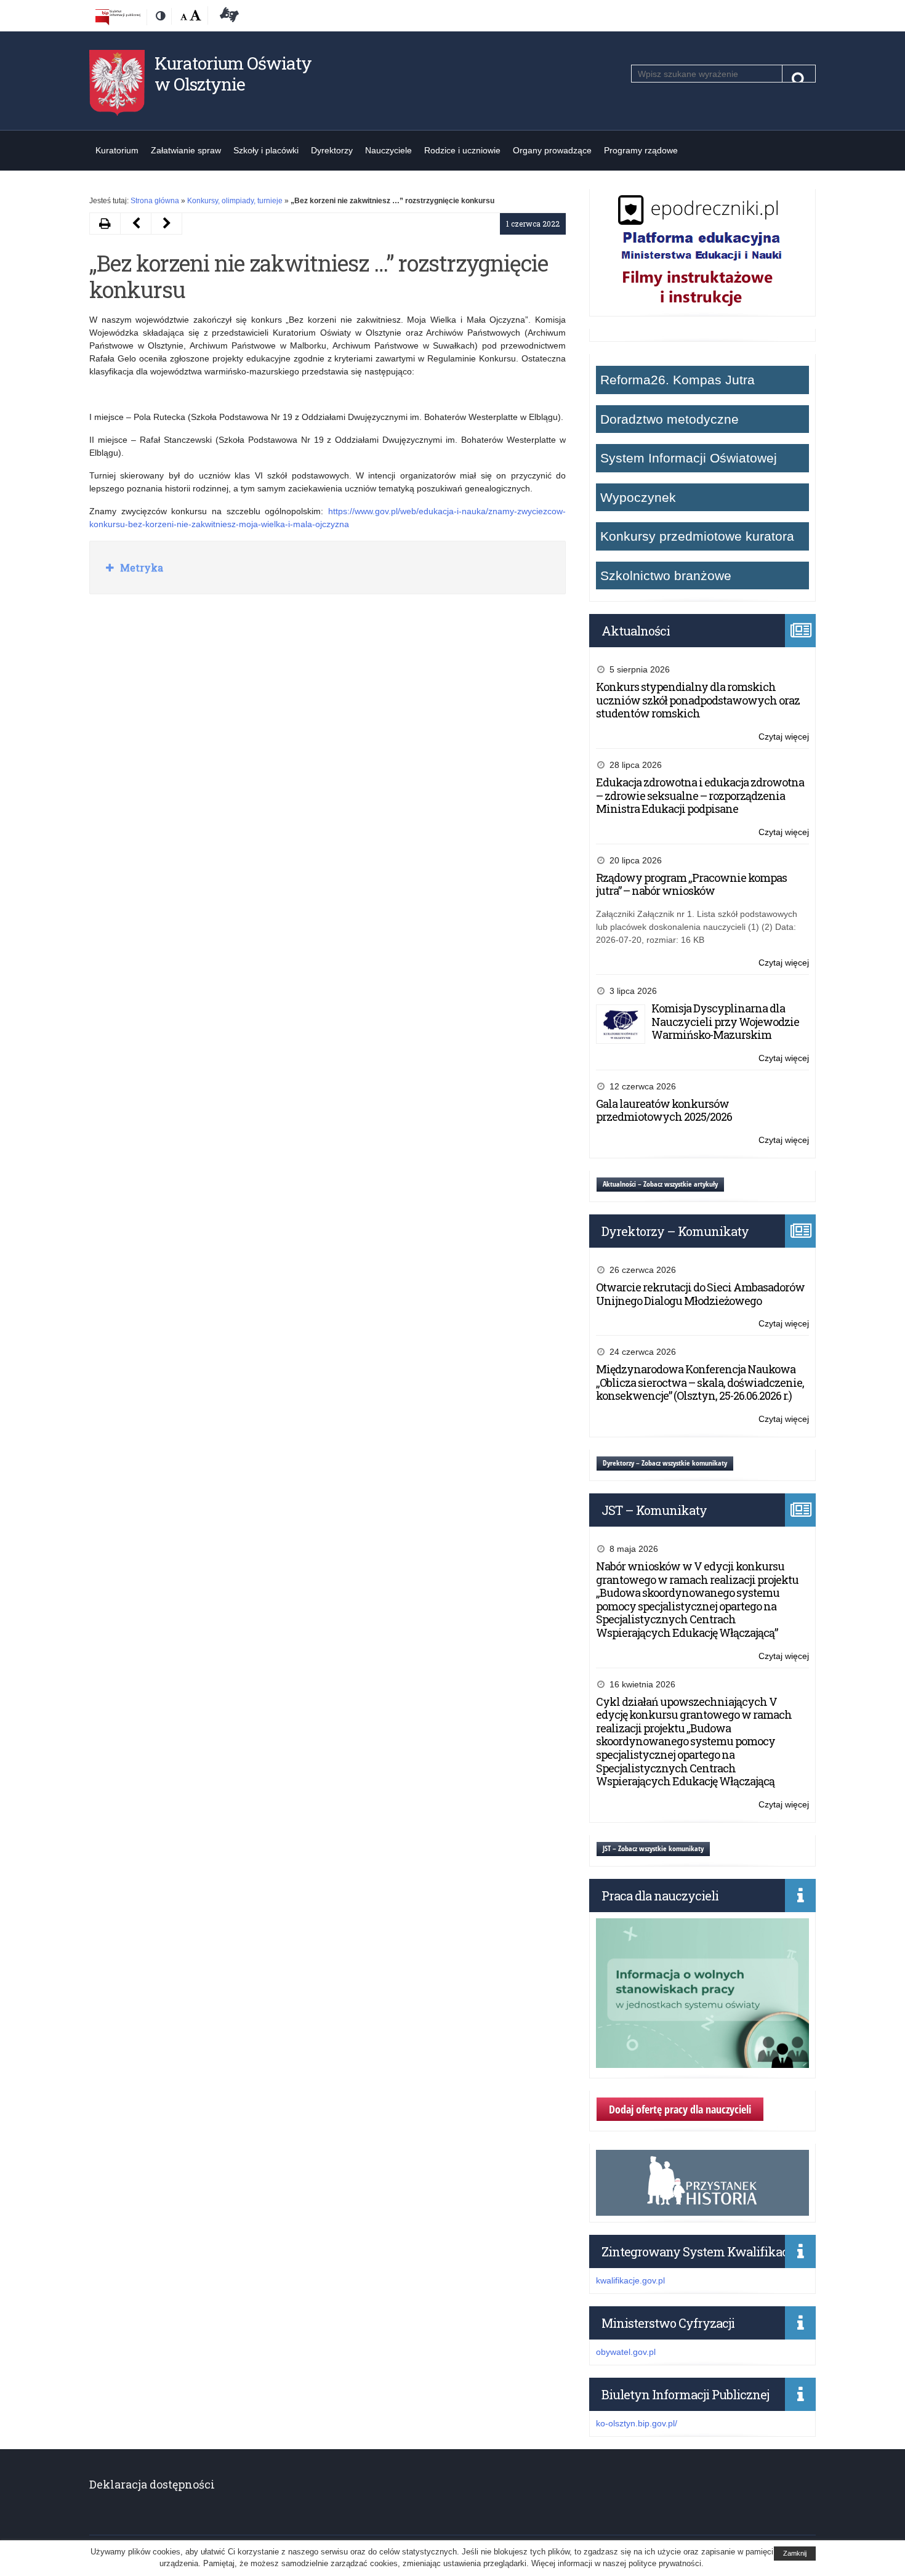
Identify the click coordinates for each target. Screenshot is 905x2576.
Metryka (140, 567)
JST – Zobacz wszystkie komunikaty (653, 1848)
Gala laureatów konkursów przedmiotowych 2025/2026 (664, 1110)
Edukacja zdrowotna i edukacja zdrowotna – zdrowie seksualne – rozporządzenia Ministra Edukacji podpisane (700, 795)
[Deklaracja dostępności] (227, 17)
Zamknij (795, 2553)
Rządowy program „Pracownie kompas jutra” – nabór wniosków (691, 884)
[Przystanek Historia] (702, 2209)
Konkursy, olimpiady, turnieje (235, 201)
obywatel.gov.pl (626, 2352)
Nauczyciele (388, 150)
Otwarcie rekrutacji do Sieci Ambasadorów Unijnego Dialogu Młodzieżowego (700, 1294)
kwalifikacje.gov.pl (630, 2280)
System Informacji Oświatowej (689, 458)
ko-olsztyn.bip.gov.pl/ (637, 2423)
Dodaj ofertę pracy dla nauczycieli (680, 2109)
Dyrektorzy (332, 150)
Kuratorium (117, 150)
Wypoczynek (638, 497)
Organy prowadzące (552, 150)
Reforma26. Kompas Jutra (678, 380)
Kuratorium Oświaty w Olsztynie (233, 74)
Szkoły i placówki (266, 150)
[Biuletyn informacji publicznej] (118, 17)
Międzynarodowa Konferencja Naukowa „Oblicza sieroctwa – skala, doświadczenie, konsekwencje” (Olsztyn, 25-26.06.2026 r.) (700, 1382)
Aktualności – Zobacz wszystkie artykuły (660, 1184)
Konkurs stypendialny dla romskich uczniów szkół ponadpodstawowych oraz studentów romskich (698, 700)
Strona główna (155, 201)
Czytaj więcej (784, 737)
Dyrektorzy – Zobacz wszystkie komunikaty (665, 1463)
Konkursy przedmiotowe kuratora (697, 536)
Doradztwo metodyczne (670, 419)
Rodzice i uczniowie (462, 150)
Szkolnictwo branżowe (666, 575)
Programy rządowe (641, 150)
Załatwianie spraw (186, 150)
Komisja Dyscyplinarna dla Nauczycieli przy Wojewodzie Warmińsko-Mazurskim (725, 1021)
